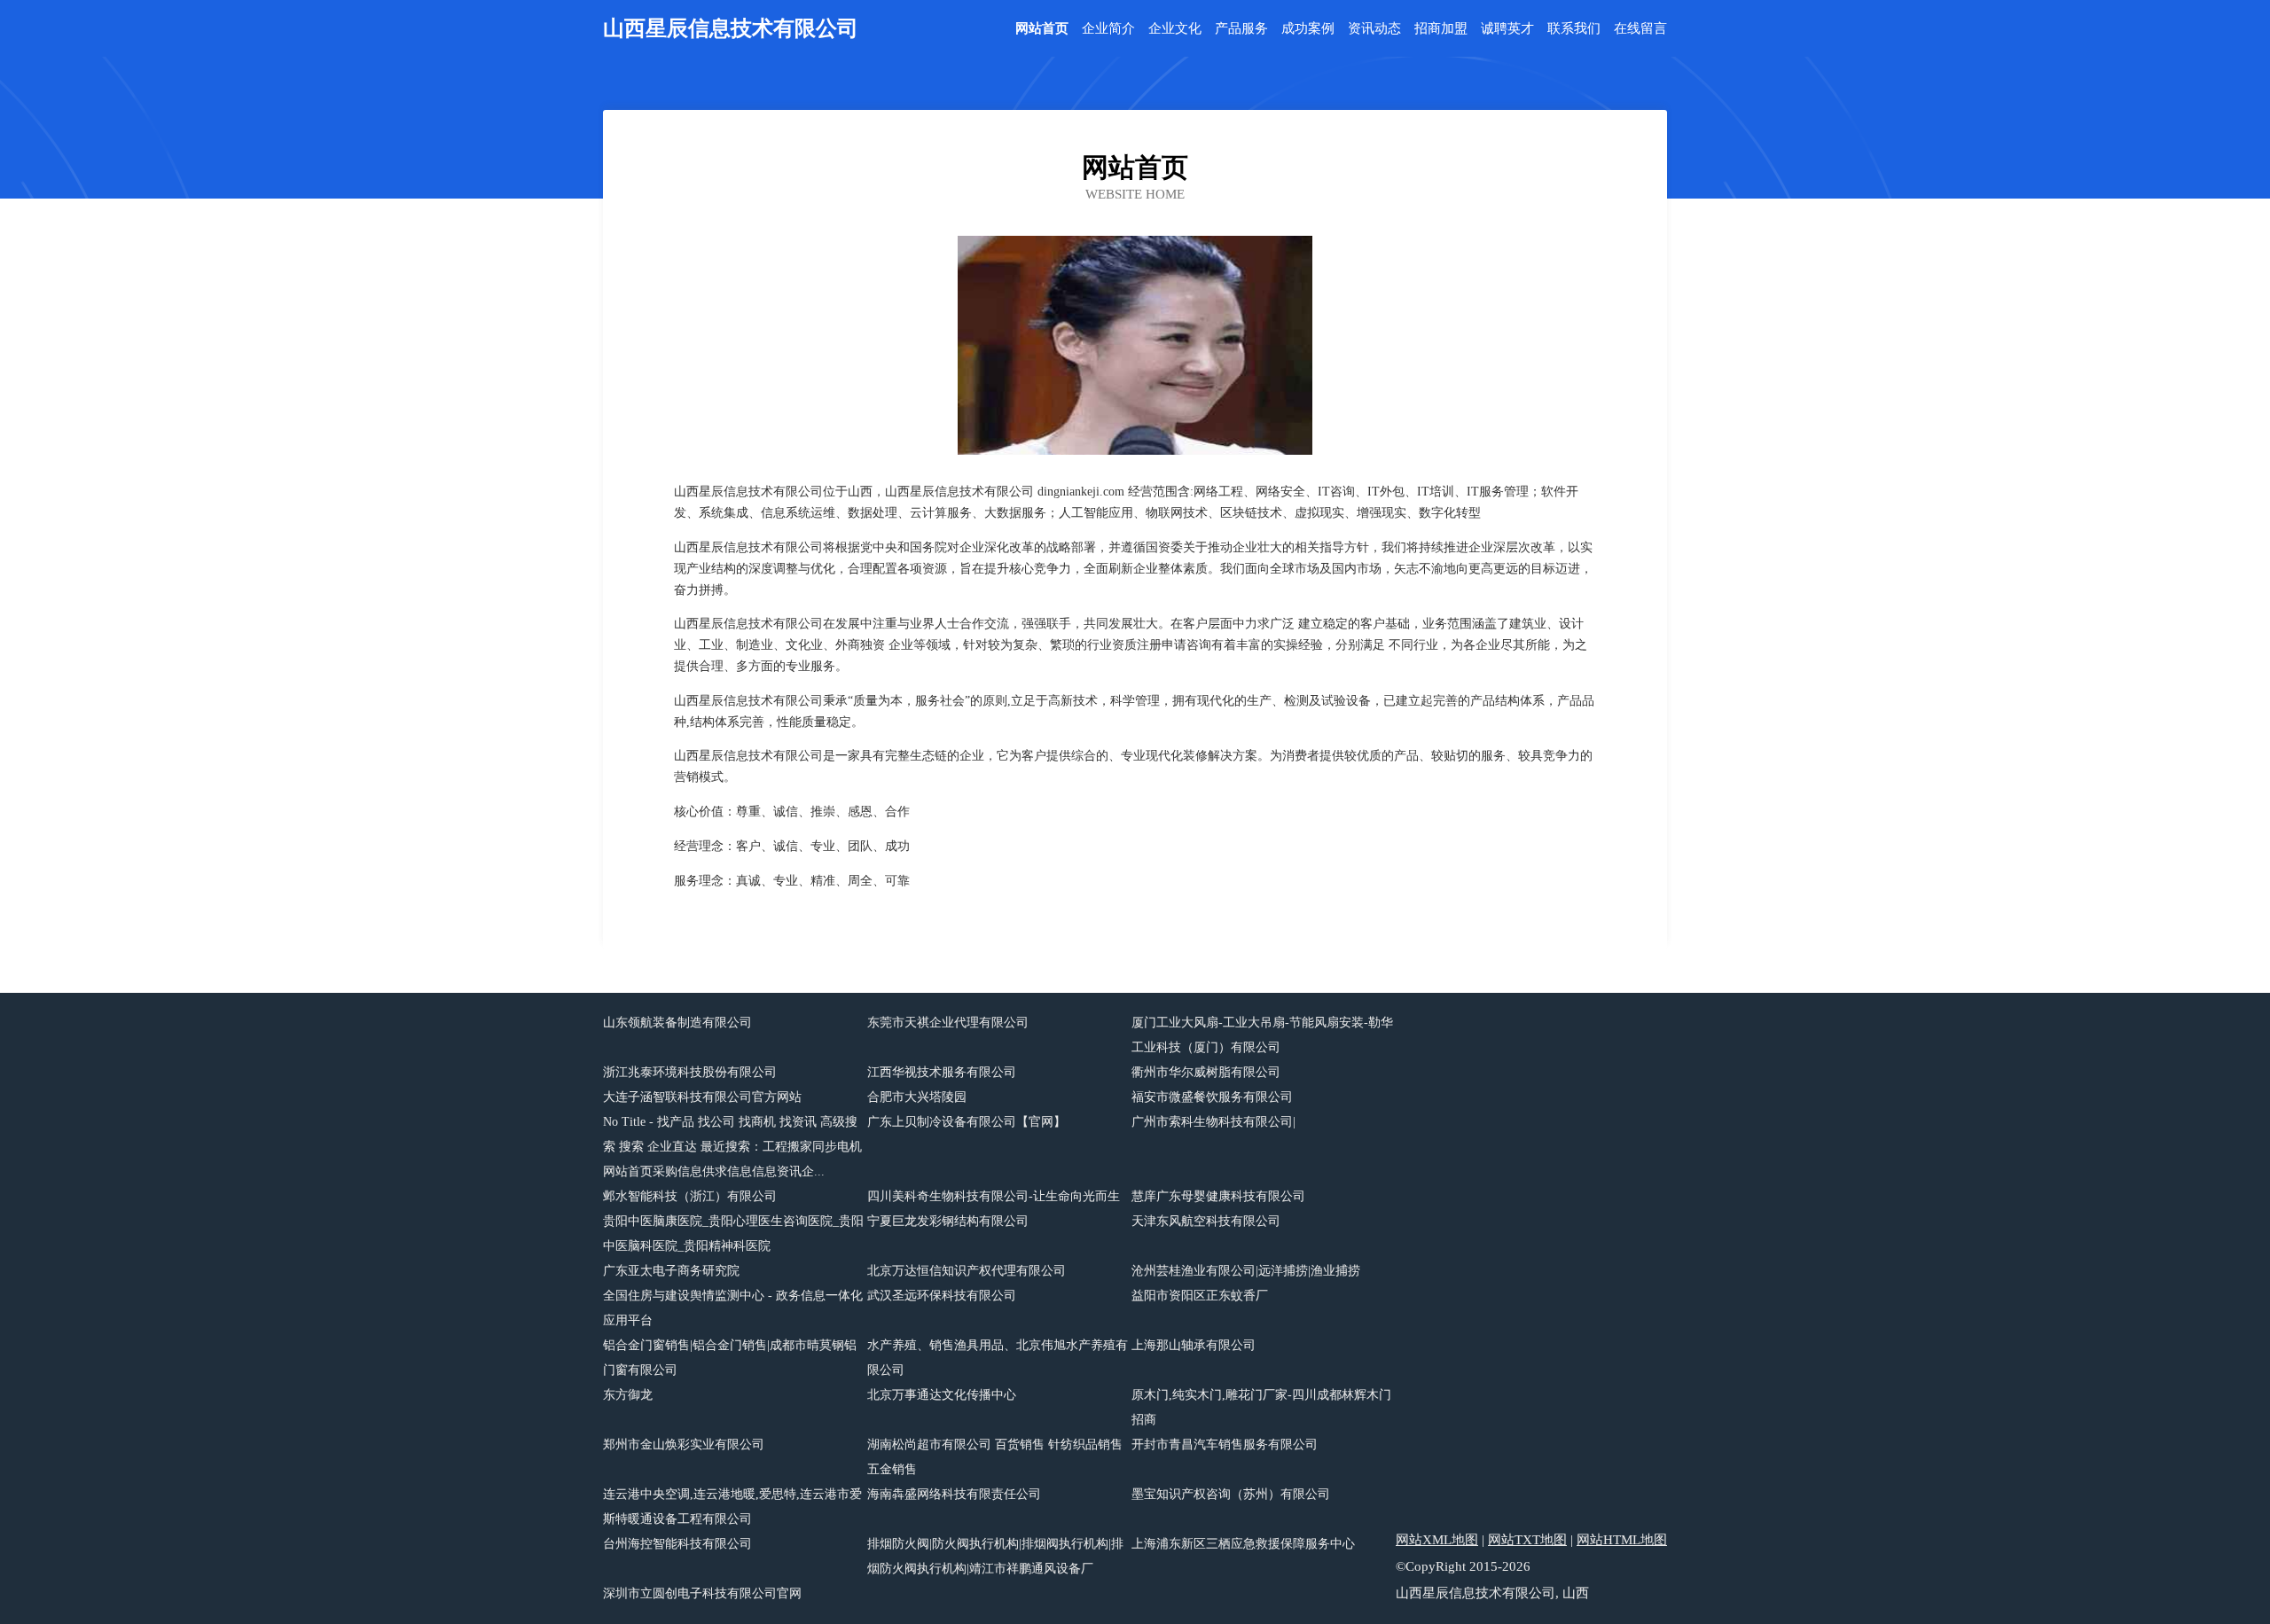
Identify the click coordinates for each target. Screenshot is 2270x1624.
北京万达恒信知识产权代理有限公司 (967, 1271)
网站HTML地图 (1622, 1540)
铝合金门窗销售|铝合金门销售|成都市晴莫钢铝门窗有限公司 (730, 1358)
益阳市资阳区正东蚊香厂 (1200, 1296)
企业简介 (1108, 29)
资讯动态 (1374, 29)
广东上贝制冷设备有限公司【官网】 (967, 1122)
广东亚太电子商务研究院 (671, 1271)
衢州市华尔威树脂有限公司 (1206, 1072)
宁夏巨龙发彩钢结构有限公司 (948, 1221)
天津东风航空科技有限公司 (1206, 1221)
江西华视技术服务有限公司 (942, 1072)
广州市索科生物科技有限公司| (1213, 1122)
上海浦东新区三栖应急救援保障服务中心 (1243, 1544)
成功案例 (1308, 29)
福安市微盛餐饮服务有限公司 (1212, 1097)
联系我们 (1574, 29)
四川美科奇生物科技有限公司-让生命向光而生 (994, 1196)
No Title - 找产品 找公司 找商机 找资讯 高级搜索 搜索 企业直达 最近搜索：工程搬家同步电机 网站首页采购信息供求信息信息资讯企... (732, 1147)
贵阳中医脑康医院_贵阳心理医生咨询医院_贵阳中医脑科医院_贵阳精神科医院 (733, 1234)
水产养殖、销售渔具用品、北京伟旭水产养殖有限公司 (998, 1358)
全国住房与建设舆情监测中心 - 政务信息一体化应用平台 (733, 1308)
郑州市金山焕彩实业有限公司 (684, 1444)
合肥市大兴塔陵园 (917, 1097)
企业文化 (1175, 29)
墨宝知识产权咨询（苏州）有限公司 (1231, 1494)
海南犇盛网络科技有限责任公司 (954, 1494)
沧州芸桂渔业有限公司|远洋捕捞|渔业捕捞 (1246, 1271)
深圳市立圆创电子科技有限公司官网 (702, 1593)
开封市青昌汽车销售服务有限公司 (1225, 1444)
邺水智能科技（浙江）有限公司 (690, 1196)
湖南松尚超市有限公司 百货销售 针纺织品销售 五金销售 (995, 1457)
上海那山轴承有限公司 (1194, 1345)
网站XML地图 (1437, 1540)
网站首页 (1042, 29)
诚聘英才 (1507, 29)
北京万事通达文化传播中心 (942, 1395)
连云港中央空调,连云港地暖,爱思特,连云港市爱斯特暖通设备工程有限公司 (732, 1507)
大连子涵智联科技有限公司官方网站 (702, 1097)
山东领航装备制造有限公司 (677, 1023)
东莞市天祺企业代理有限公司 (948, 1023)
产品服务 (1241, 29)
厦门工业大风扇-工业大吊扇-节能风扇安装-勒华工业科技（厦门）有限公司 (1262, 1035)
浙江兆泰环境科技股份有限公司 (690, 1072)
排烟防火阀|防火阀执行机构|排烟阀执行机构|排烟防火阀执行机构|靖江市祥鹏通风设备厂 (995, 1556)
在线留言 (1640, 29)
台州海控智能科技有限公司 (677, 1544)
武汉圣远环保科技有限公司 (942, 1296)
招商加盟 (1441, 29)
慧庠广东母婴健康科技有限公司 (1218, 1196)
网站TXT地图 (1527, 1540)
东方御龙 (628, 1395)
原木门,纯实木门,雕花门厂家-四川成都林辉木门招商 (1261, 1407)
